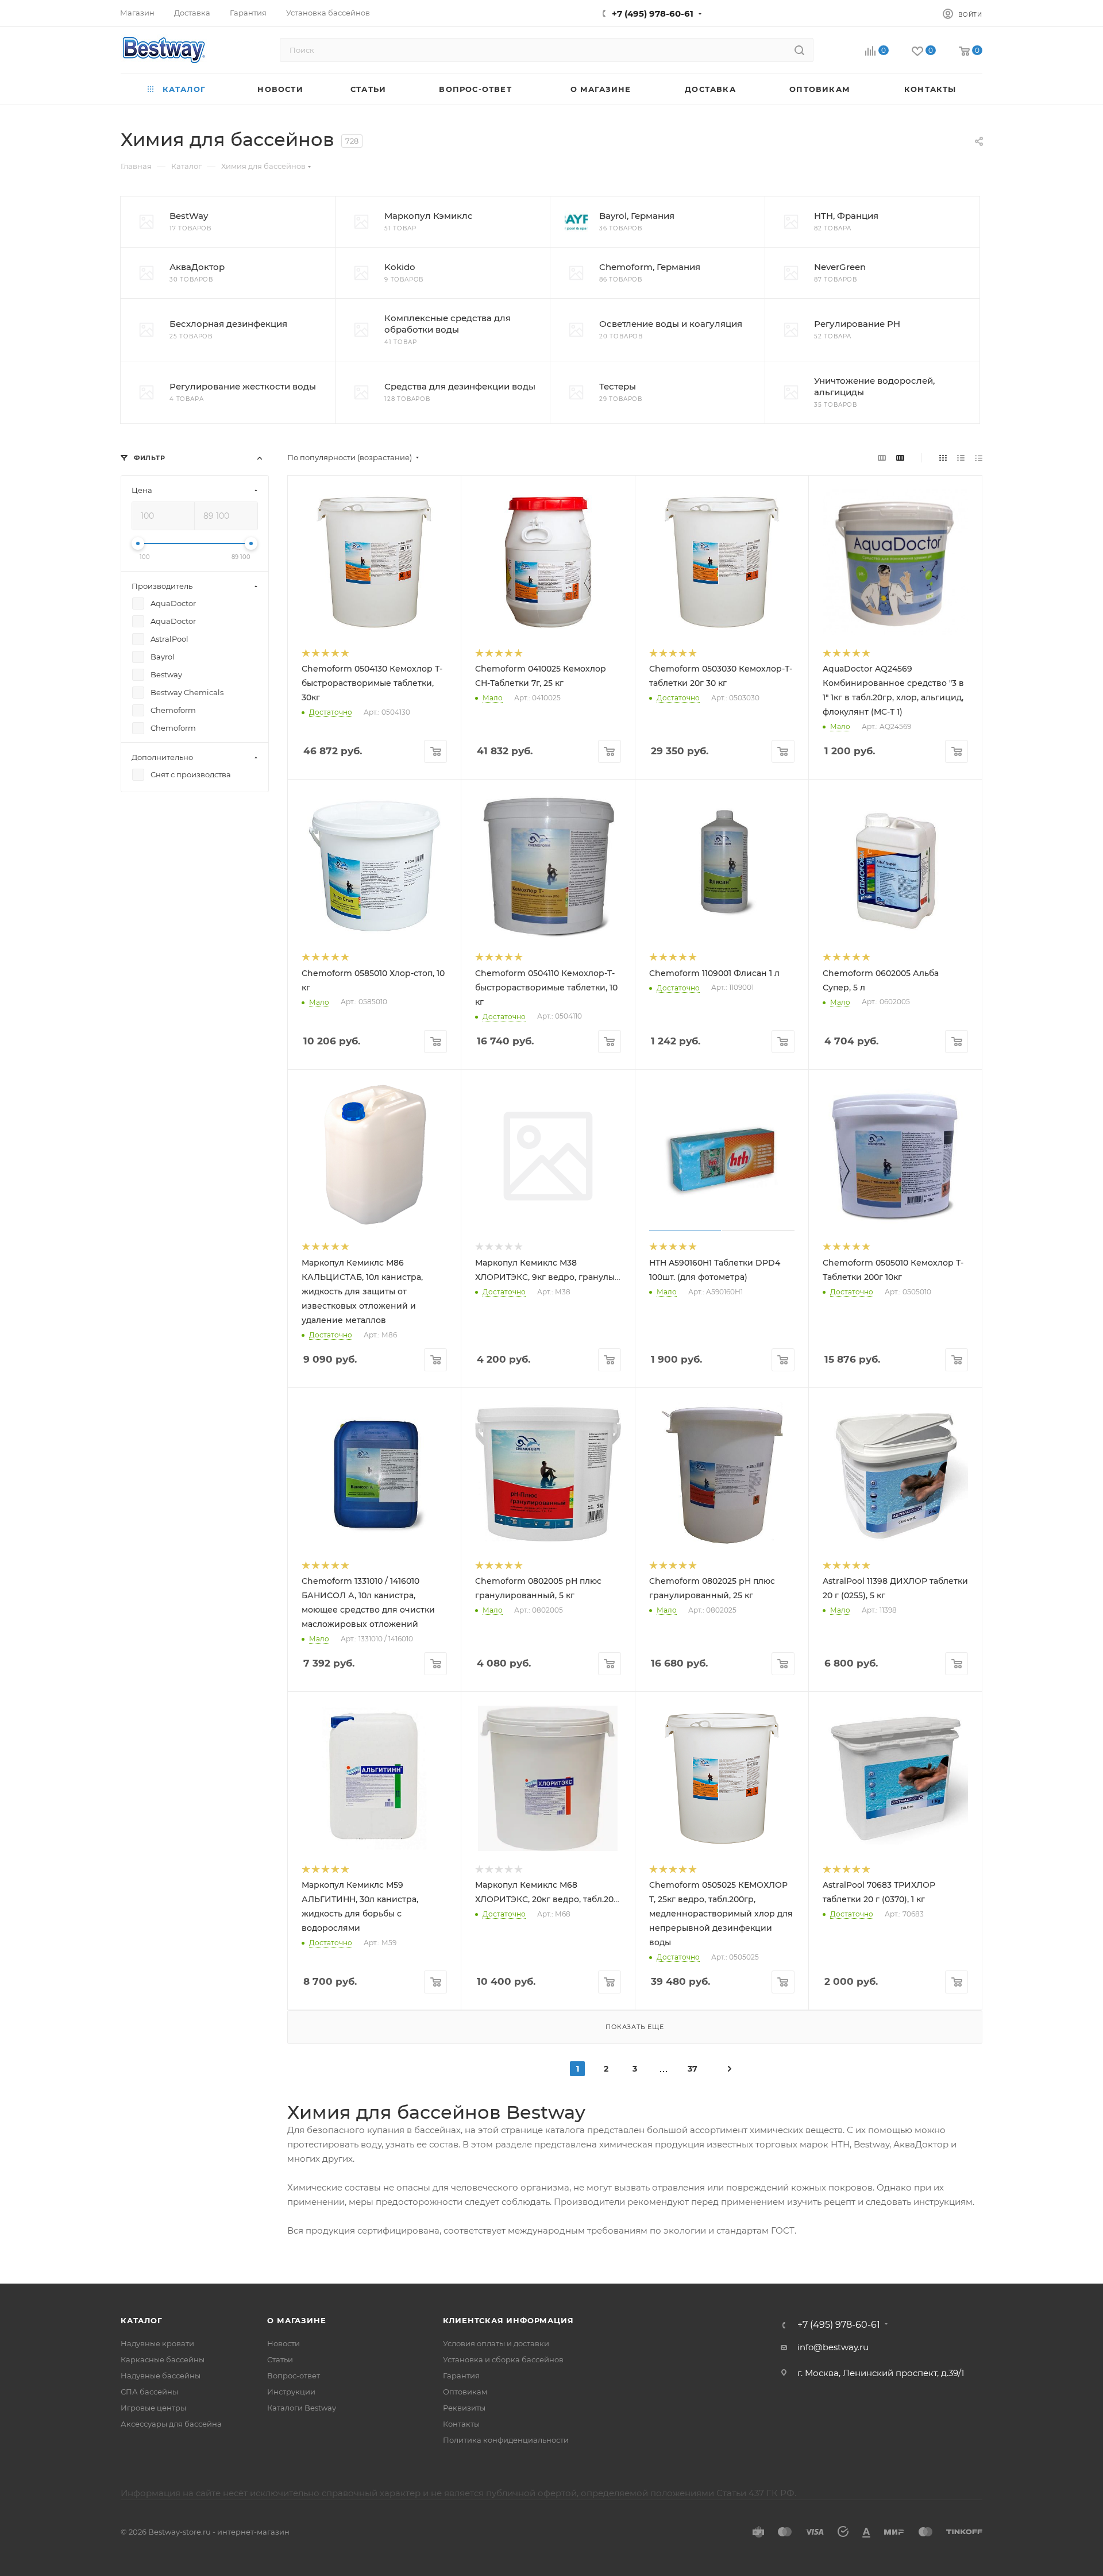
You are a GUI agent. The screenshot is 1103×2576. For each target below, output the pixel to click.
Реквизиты (464, 2408)
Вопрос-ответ (294, 2376)
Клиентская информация (508, 2320)
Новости (284, 2343)
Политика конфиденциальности (506, 2440)
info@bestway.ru (833, 2347)
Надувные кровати (157, 2343)
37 (693, 2069)
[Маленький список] (882, 458)
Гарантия (461, 2376)
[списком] (961, 458)
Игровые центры (153, 2408)
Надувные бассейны (161, 2376)
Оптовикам (465, 2392)
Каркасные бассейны (163, 2359)
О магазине (296, 2320)
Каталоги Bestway (302, 2408)
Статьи (280, 2359)
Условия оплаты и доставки (496, 2343)
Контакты (461, 2424)
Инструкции (291, 2392)
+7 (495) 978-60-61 (653, 14)
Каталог (142, 2320)
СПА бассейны (149, 2392)
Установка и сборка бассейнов (503, 2359)
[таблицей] (979, 458)
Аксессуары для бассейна (171, 2424)
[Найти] (799, 50)
